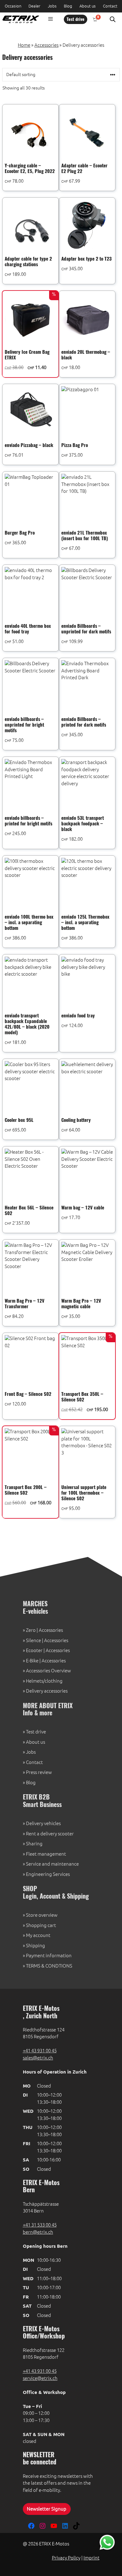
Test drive (76, 20)
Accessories (46, 45)
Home (24, 45)
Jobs (52, 6)
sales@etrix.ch (38, 2058)
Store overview (42, 1915)
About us (88, 6)
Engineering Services (48, 1874)
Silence (33, 1640)
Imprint (91, 2558)
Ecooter (34, 1650)
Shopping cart (41, 1925)
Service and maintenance (52, 1864)
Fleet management (46, 1854)
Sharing (34, 1844)
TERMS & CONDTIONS (49, 1966)
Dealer (34, 6)
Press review (39, 1772)
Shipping (36, 1946)
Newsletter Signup (47, 2509)
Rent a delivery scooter (50, 1834)
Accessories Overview (48, 1671)
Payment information (49, 1956)
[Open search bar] (113, 19)
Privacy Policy (66, 2558)
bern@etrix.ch (38, 2232)
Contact (110, 6)
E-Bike (32, 1661)
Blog (68, 6)
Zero (31, 1630)
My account (38, 1935)
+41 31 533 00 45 (40, 2225)
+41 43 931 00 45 (40, 2051)
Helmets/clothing (44, 1681)
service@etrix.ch (40, 2378)
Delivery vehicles (43, 1823)
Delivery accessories (47, 1691)
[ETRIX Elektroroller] (20, 19)
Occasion (13, 6)
